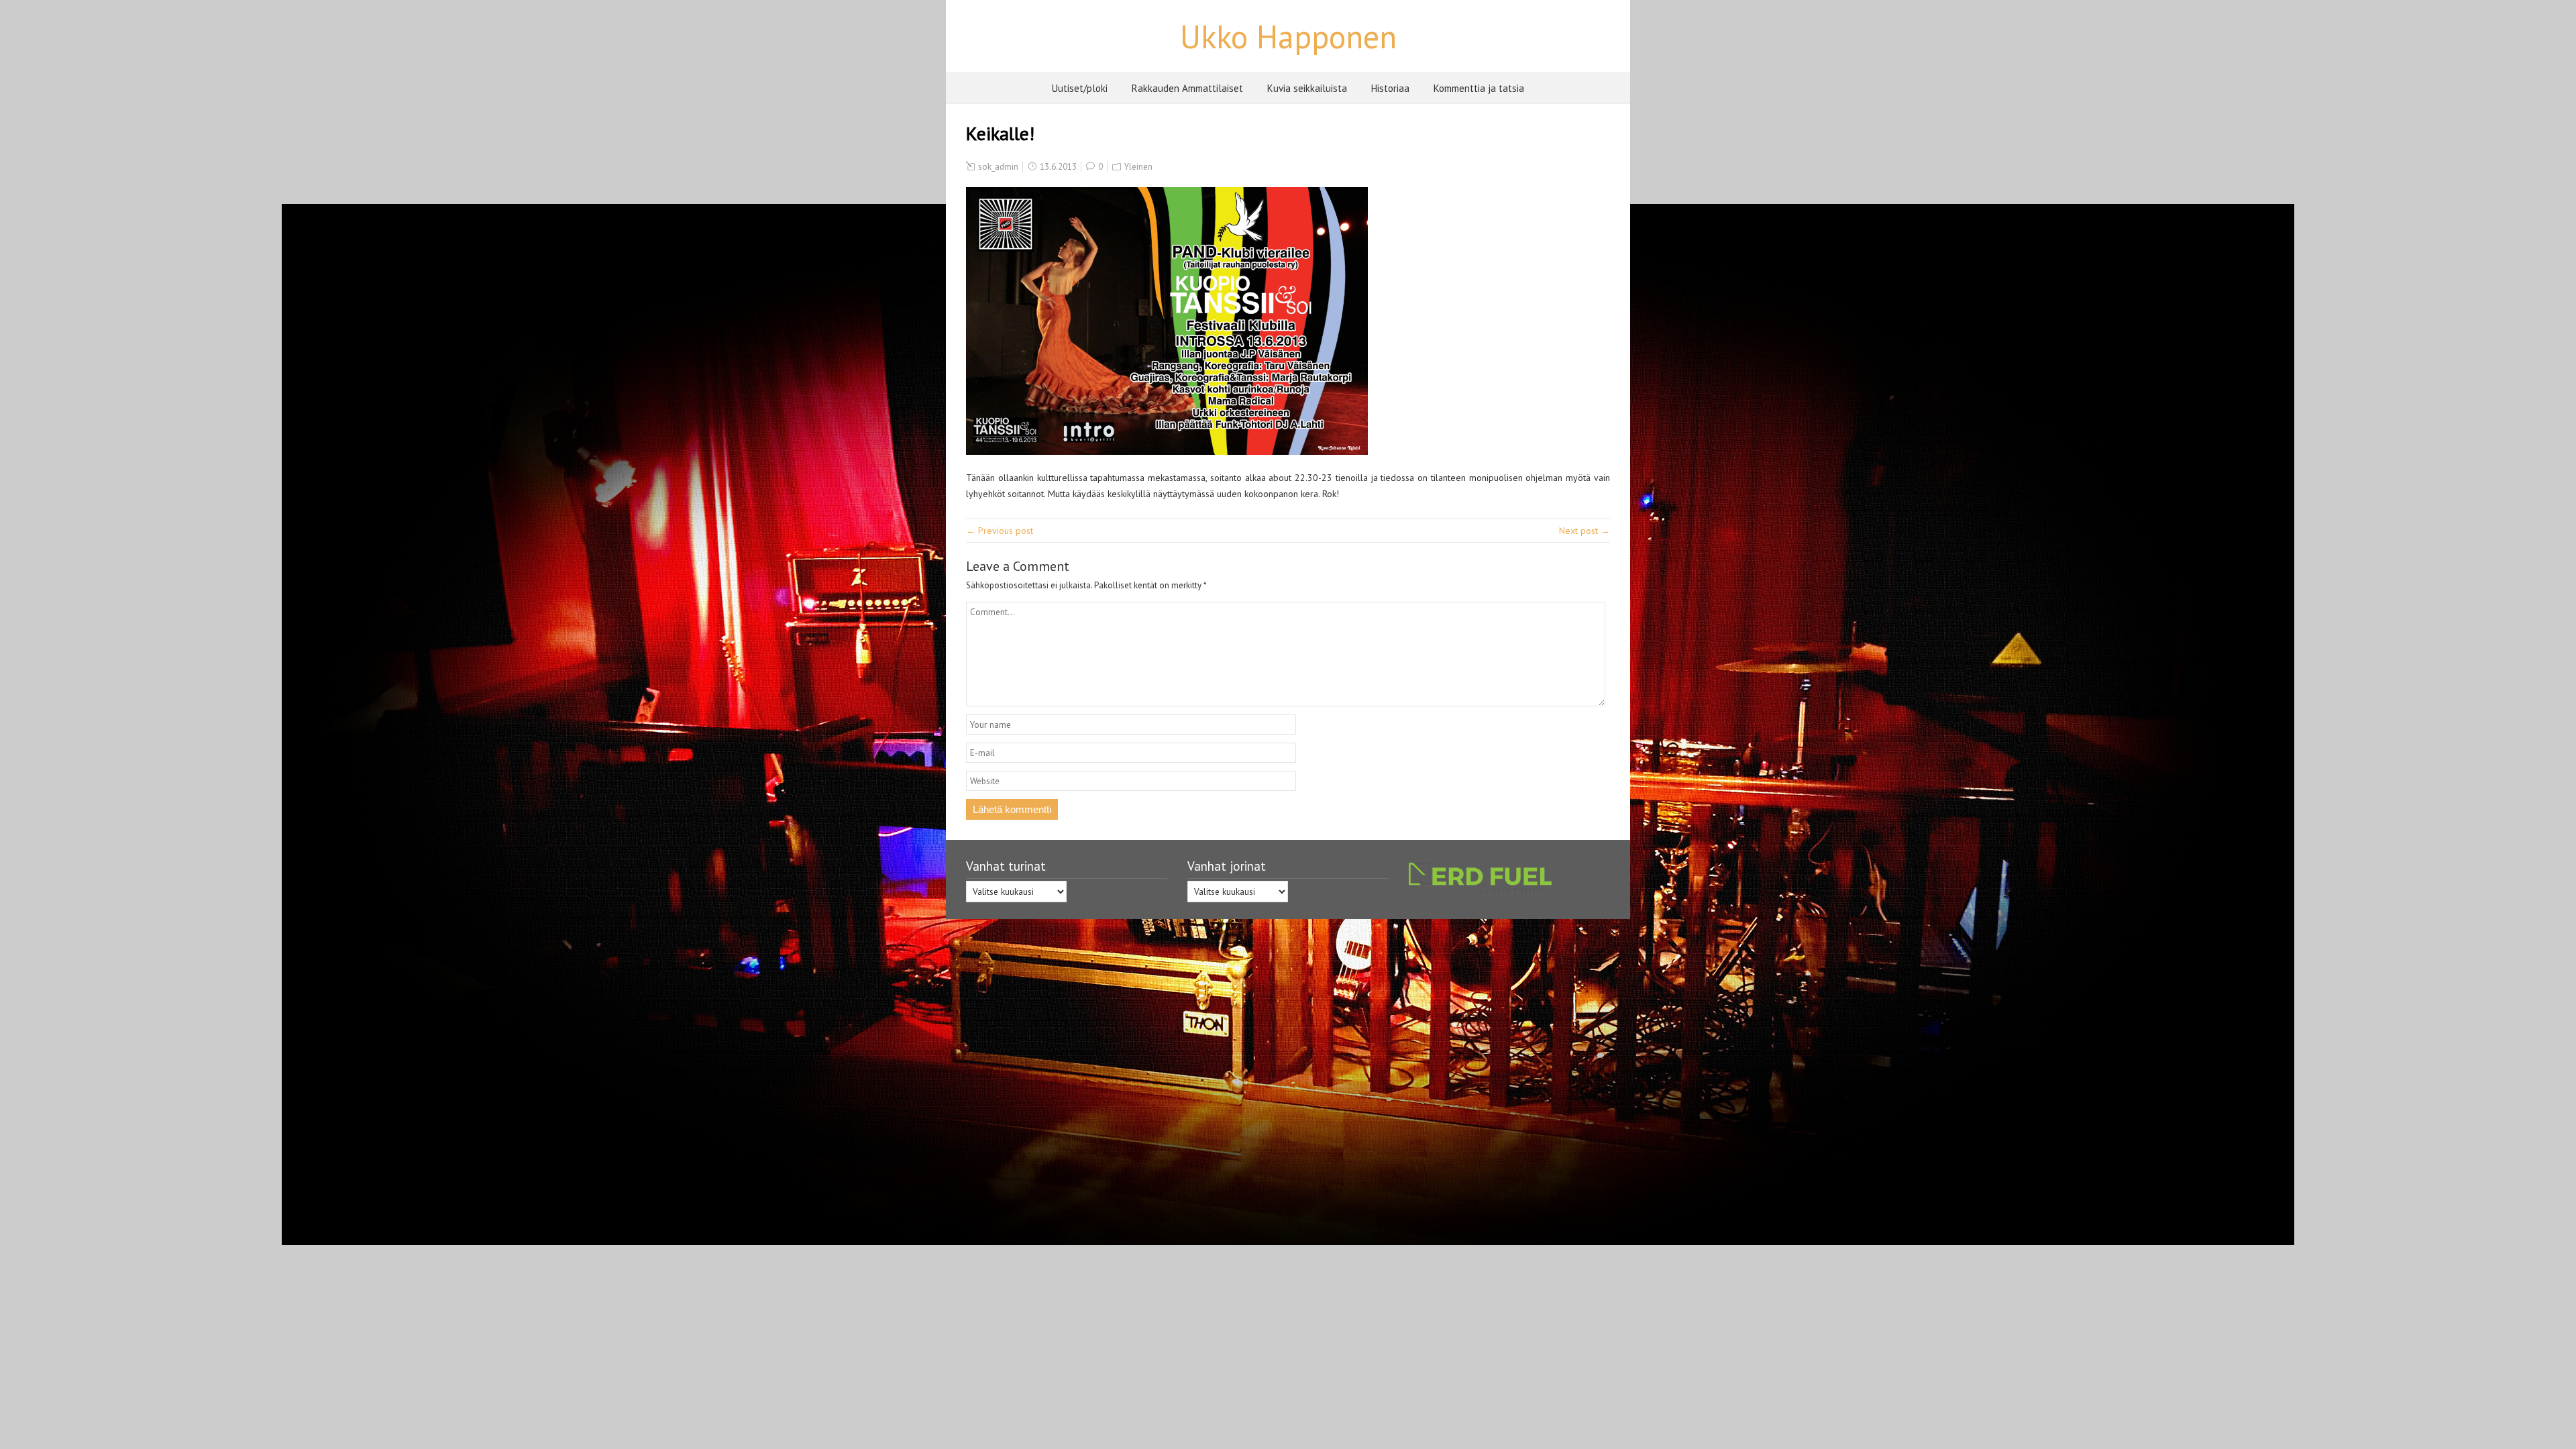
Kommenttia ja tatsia (1479, 88)
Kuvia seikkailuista (1307, 88)
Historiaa (1390, 88)
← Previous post (1000, 531)
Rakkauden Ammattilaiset (1187, 88)
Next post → (1585, 531)
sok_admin (998, 167)
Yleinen (1138, 167)
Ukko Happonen (1288, 36)
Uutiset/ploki (1080, 88)
